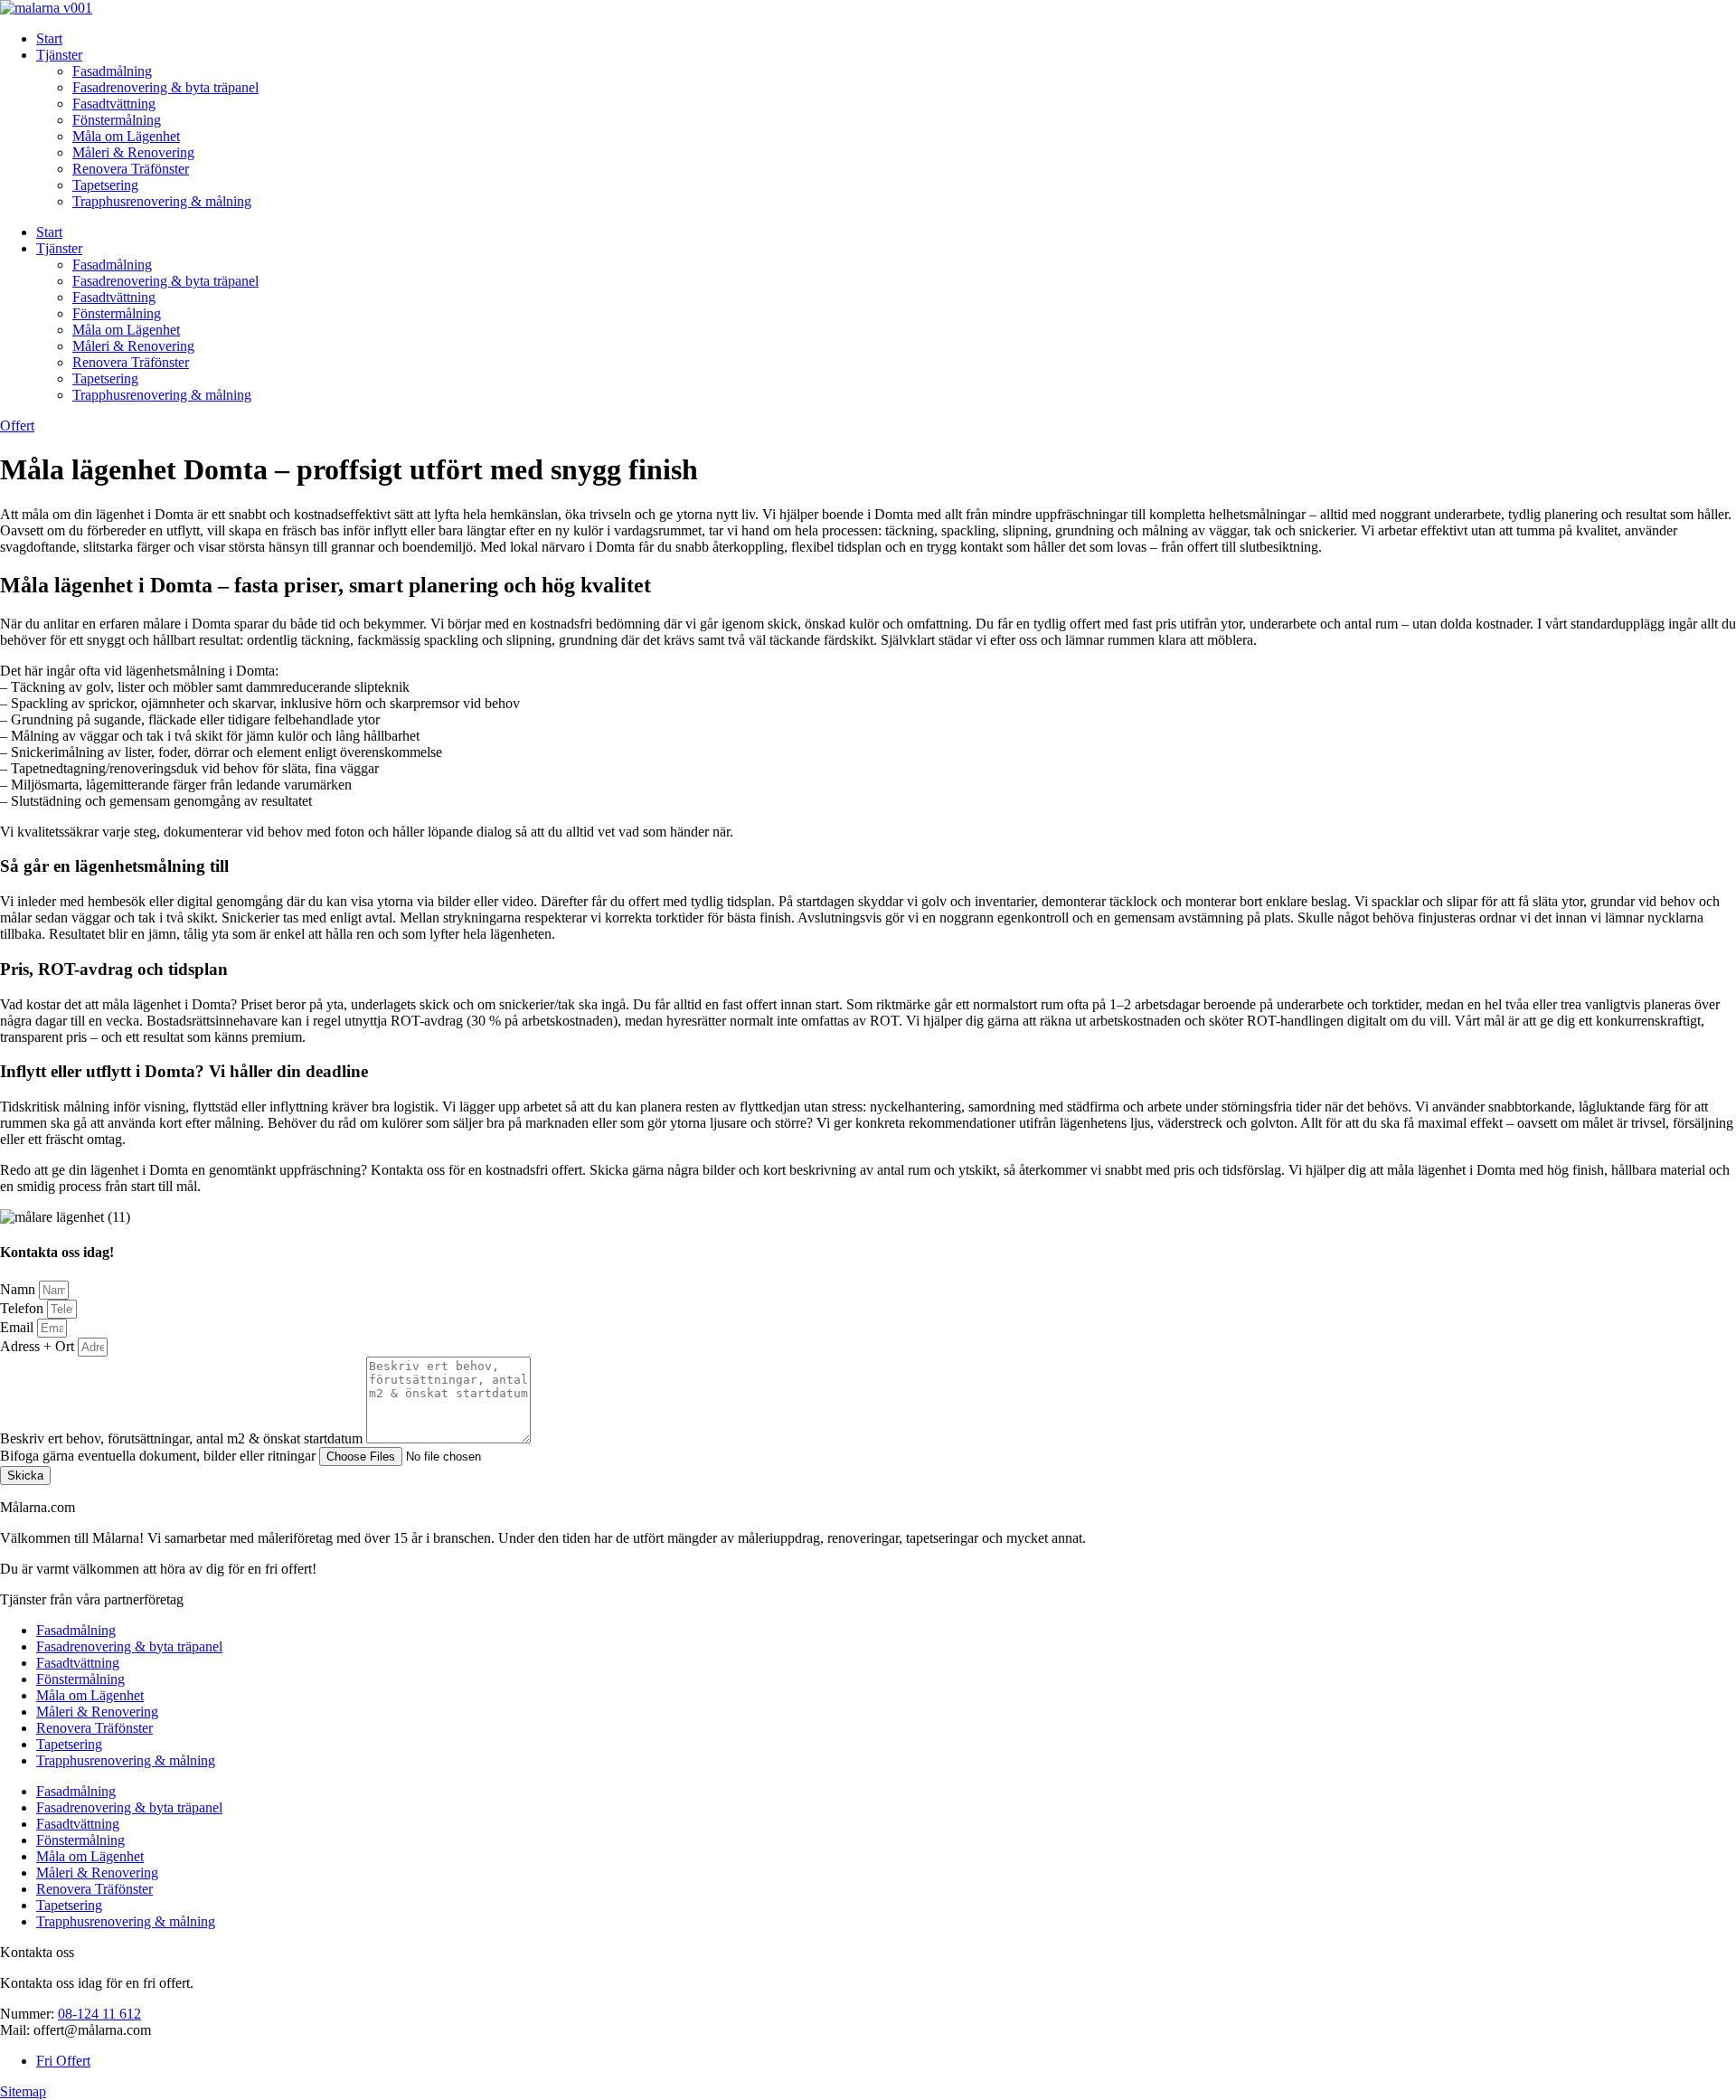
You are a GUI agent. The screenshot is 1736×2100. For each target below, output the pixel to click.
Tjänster (59, 55)
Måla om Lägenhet (126, 136)
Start (49, 38)
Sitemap (23, 2091)
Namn (19, 1289)
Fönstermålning (117, 120)
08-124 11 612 (99, 2014)
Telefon (24, 1308)
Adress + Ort (39, 1346)
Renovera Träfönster (131, 169)
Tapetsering (105, 185)
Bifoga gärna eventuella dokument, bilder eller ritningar (160, 1456)
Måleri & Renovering (133, 152)
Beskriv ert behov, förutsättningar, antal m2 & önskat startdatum (183, 1438)
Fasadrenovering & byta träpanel (165, 87)
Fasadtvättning (114, 104)
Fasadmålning (112, 71)
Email (19, 1327)
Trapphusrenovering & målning (162, 201)
